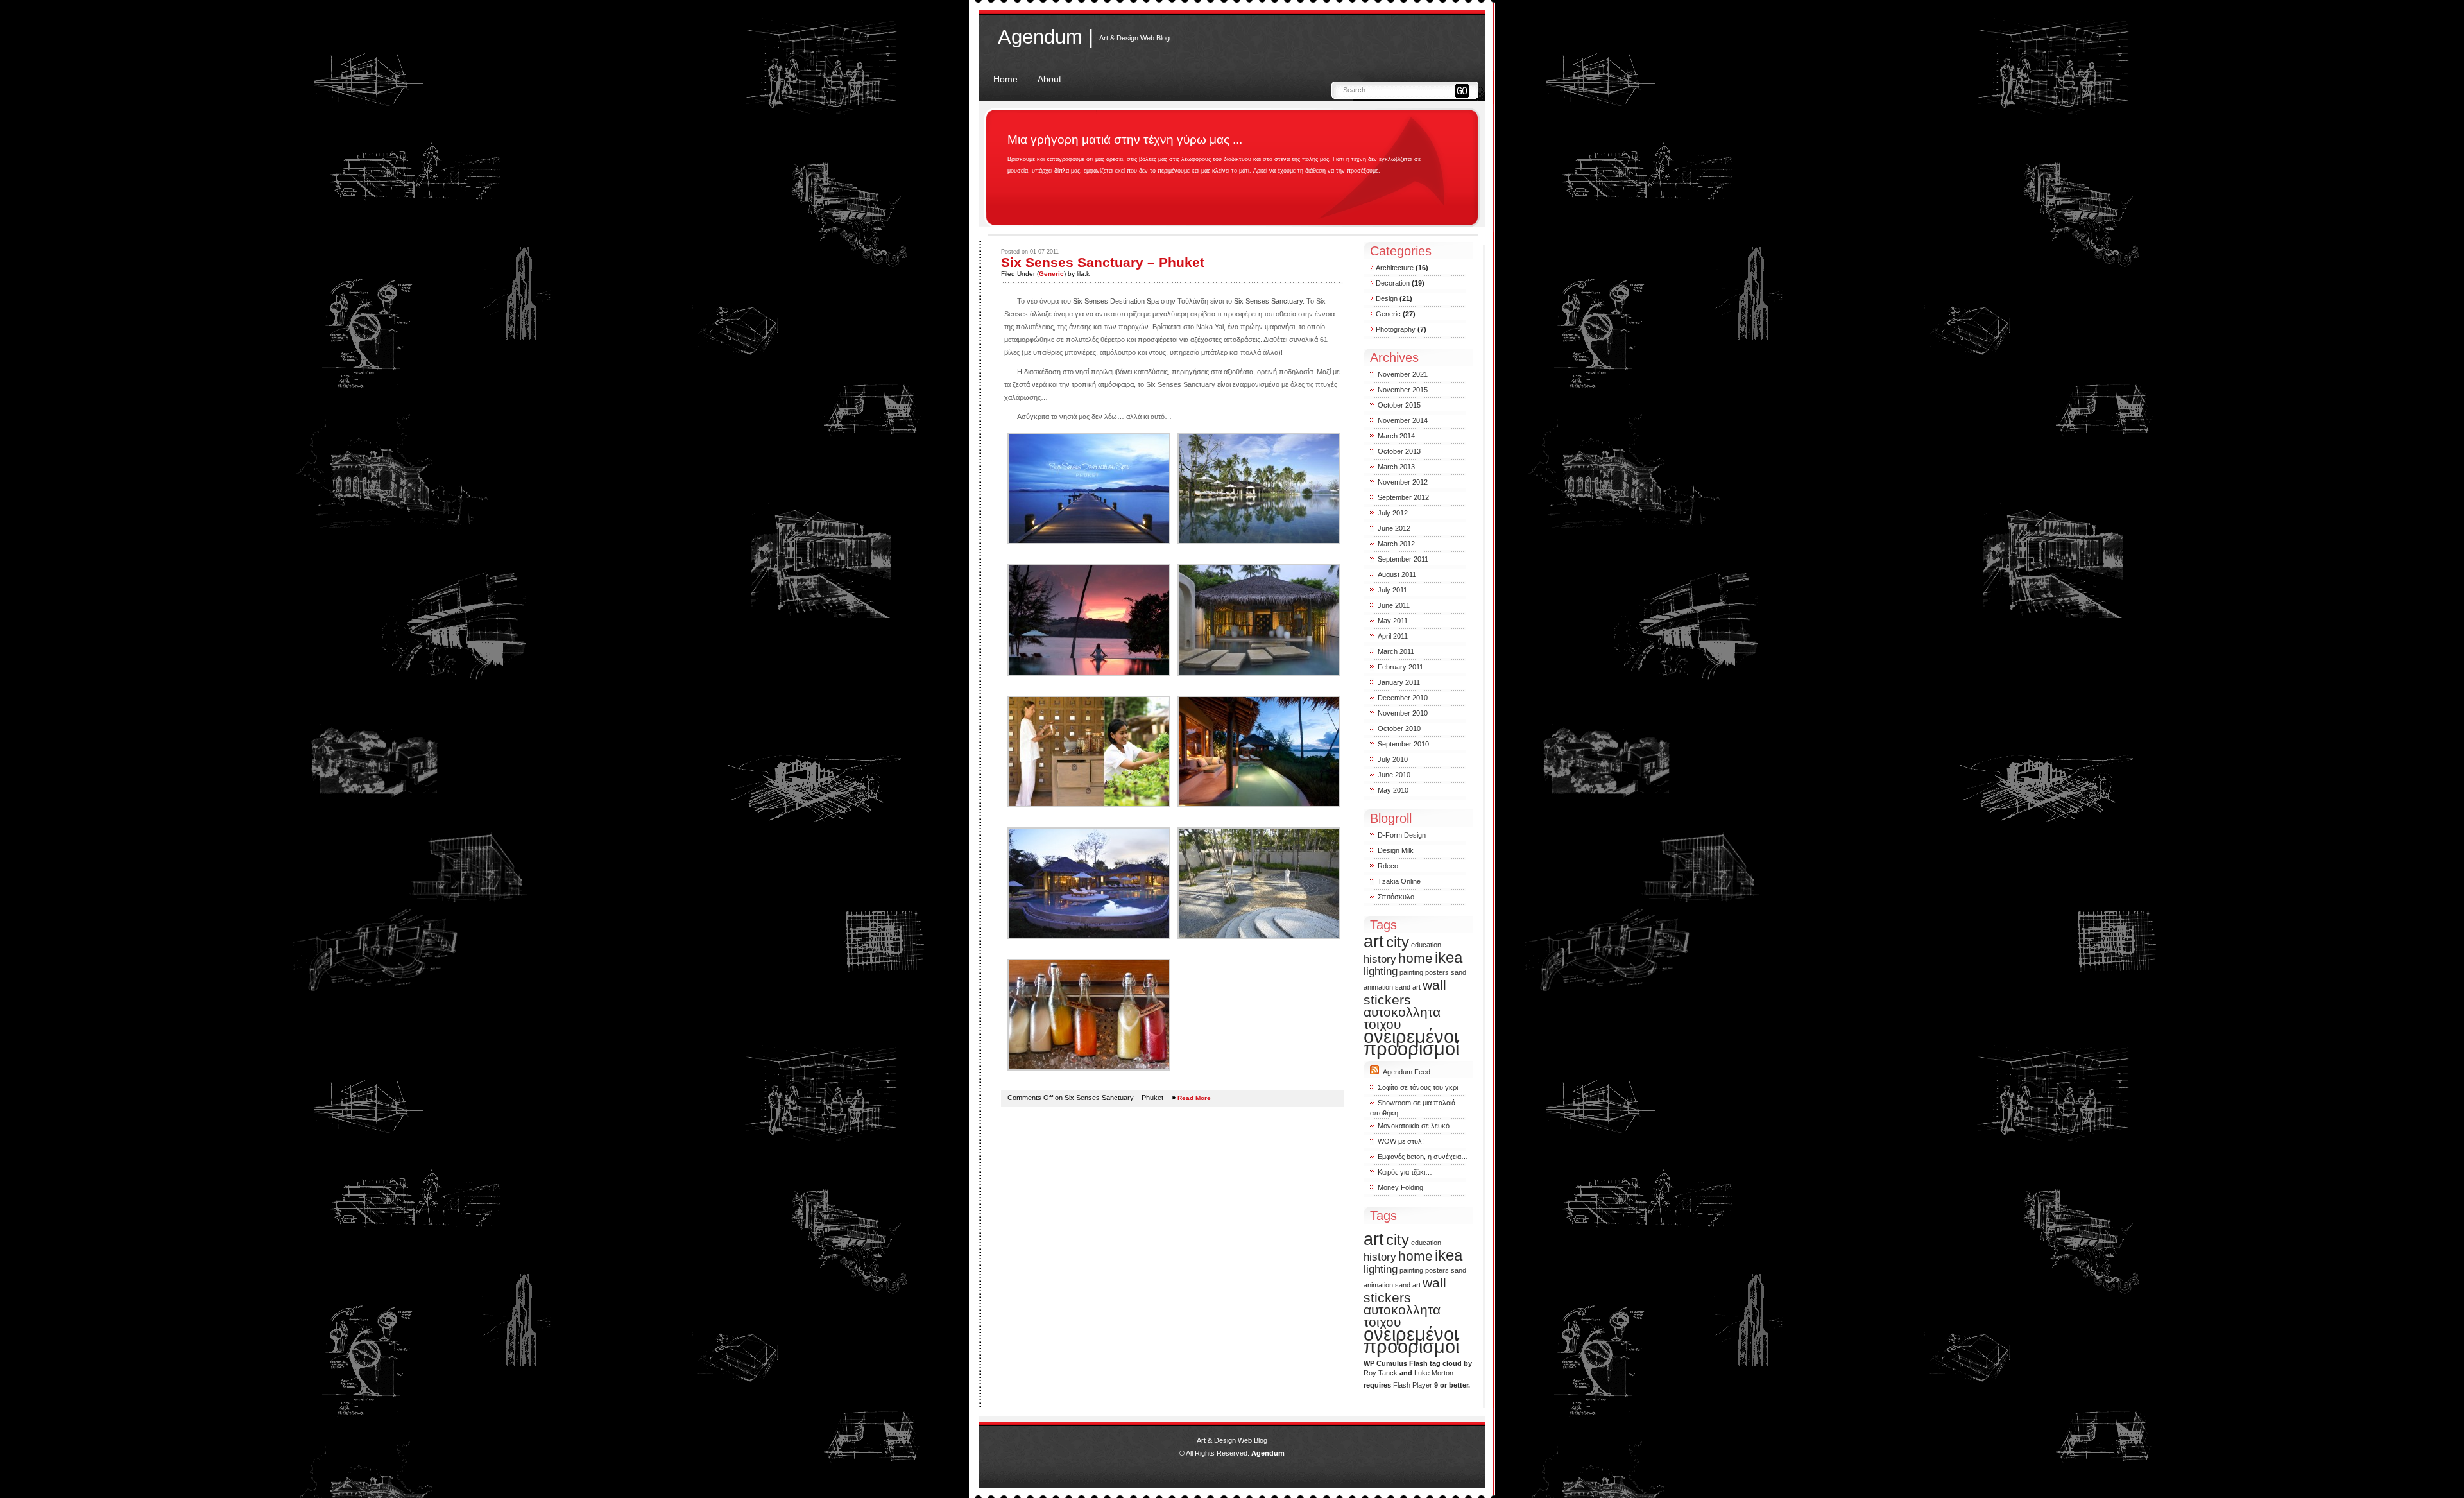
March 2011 (1396, 651)
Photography (1396, 329)
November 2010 (1403, 713)
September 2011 (1403, 559)
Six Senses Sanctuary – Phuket (1103, 262)
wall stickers (1405, 992)
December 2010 (1403, 698)
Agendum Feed (1407, 1072)
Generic (1051, 274)
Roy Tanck (1381, 1373)
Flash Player (1413, 1385)
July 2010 (1393, 759)
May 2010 (1393, 790)
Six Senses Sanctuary (1268, 301)
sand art (1408, 987)
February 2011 (1400, 667)
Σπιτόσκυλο (1396, 897)
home (1416, 958)
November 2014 (1403, 420)
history (1380, 959)
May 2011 (1393, 621)
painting (1411, 972)
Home (1005, 79)
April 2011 (1393, 636)
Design (1387, 298)
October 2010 (1399, 728)
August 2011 (1397, 574)
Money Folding (1400, 1187)
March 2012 (1396, 544)
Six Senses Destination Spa (1115, 301)
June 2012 (1394, 528)
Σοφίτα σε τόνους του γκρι (1418, 1087)
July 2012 (1393, 513)
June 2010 (1394, 775)
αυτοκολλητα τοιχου (1402, 1018)
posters (1437, 972)
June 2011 (1394, 605)
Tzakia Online (1399, 881)
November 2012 (1403, 482)
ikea (1449, 957)
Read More (1194, 1098)
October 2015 (1399, 405)
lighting (1381, 971)
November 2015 (1403, 390)
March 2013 (1396, 467)
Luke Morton (1434, 1373)
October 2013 (1399, 451)
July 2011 (1392, 590)
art (1374, 942)
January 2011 (1399, 682)
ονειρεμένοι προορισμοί (1411, 1042)
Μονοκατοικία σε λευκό (1414, 1126)
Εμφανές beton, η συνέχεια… (1423, 1157)
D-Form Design (1402, 835)
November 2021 (1403, 374)
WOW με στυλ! (1401, 1141)
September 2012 (1403, 497)
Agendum (1268, 1453)
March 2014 (1396, 436)
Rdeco (1388, 866)
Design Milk (1396, 850)
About (1049, 79)
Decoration (1393, 283)
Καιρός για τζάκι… (1405, 1172)
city (1398, 942)
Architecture (1395, 268)
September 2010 (1403, 744)
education (1426, 945)
